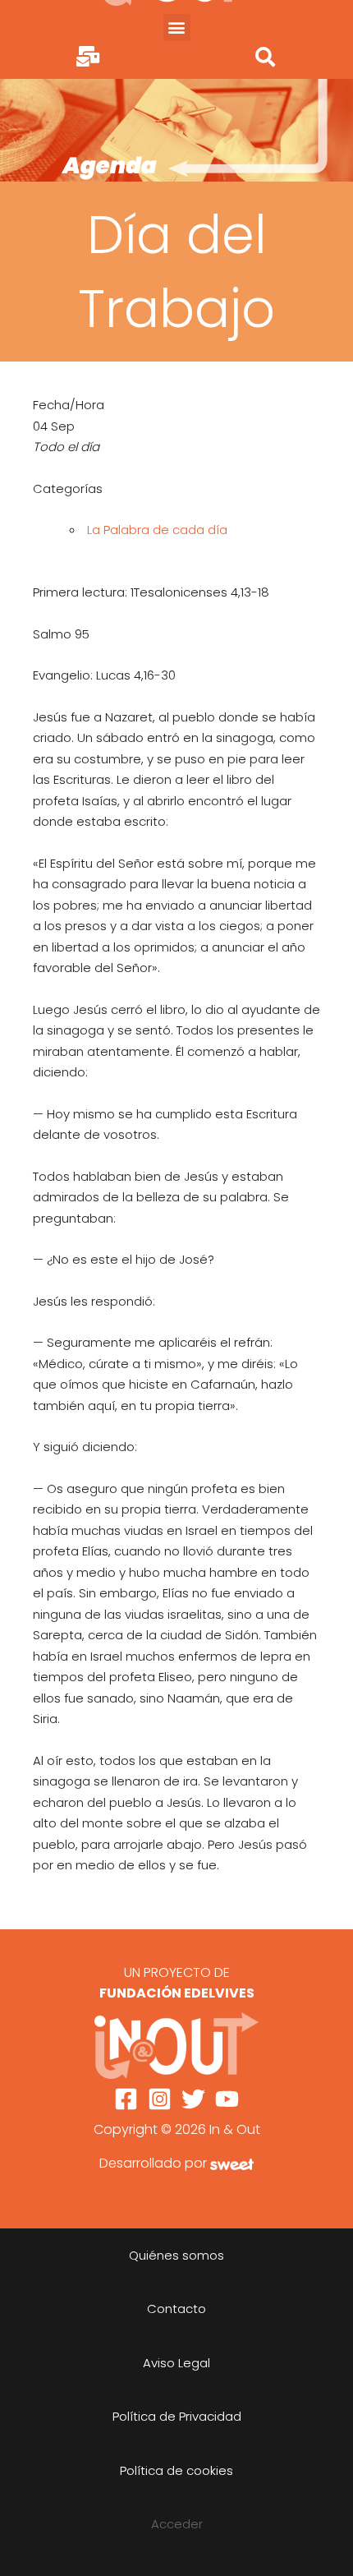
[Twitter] (193, 2099)
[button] (177, 28)
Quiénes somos (176, 2255)
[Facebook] (126, 2099)
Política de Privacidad (177, 2416)
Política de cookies (176, 2470)
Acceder (177, 2524)
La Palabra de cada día (157, 530)
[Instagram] (160, 2099)
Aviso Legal (176, 2363)
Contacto (176, 2309)
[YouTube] (227, 2099)
